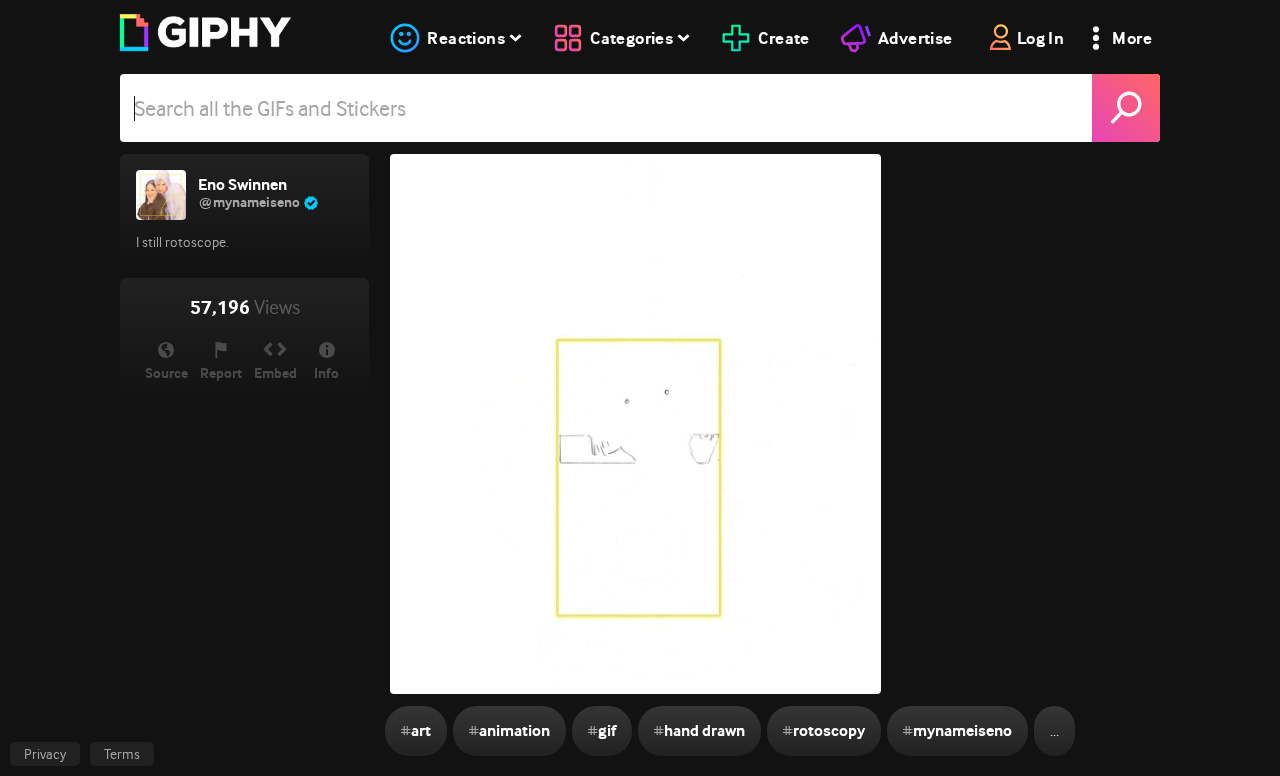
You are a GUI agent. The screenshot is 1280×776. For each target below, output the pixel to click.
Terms (122, 754)
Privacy (45, 754)
